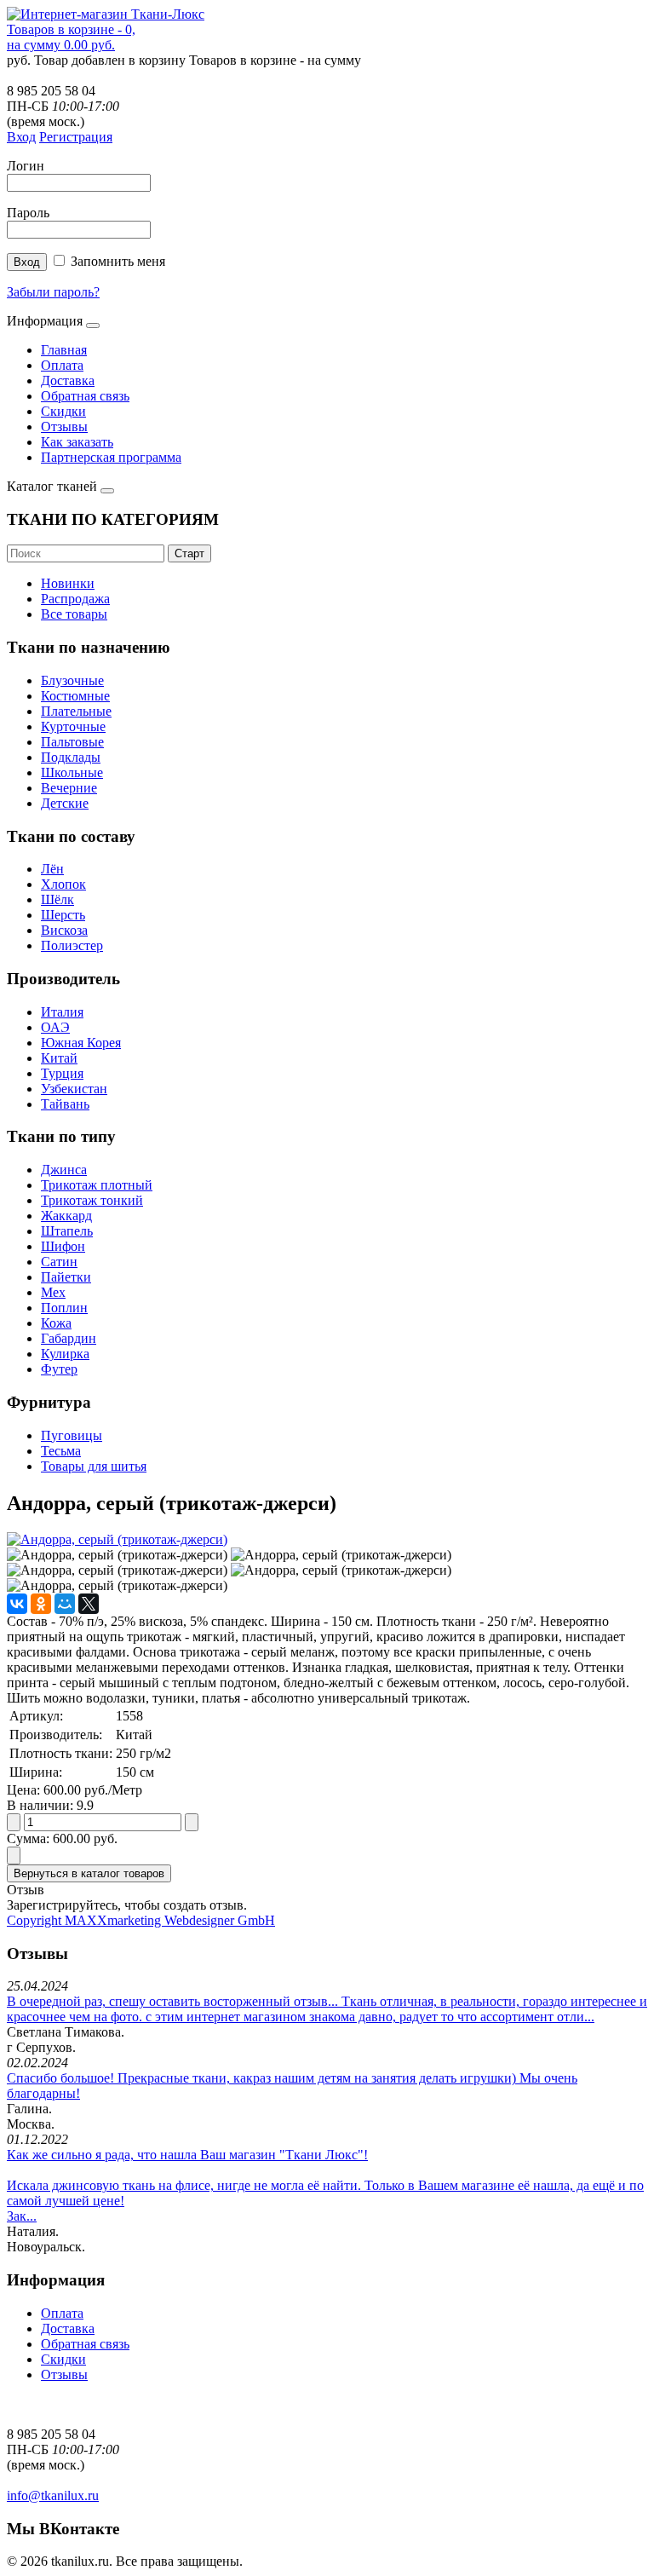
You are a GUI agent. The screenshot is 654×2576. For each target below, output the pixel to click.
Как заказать (77, 442)
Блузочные (72, 680)
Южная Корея (81, 1043)
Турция (62, 1073)
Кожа (56, 1323)
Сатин (59, 1262)
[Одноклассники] (41, 1604)
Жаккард (66, 1216)
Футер (59, 1369)
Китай (59, 1058)
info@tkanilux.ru (53, 2495)
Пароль (28, 213)
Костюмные (75, 696)
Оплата (62, 365)
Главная (64, 350)
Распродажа (75, 599)
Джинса (64, 1170)
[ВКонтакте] (17, 1604)
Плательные (76, 711)
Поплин (64, 1308)
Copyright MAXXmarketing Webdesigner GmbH (141, 1920)
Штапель (67, 1231)
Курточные (73, 726)
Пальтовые (72, 742)
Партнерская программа (111, 457)
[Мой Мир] (65, 1604)
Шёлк (57, 899)
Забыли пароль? (53, 292)
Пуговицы (72, 1435)
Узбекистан (74, 1089)
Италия (62, 1012)
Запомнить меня (118, 261)
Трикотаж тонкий (92, 1200)
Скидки (63, 411)
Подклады (71, 757)
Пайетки (66, 1277)
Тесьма (61, 1451)
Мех (53, 1292)
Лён (52, 869)
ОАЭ (55, 1027)
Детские (65, 803)
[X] (89, 1604)
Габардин (69, 1338)
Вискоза (64, 930)
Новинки (68, 583)
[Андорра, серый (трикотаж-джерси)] (117, 1539)
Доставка (68, 380)
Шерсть (63, 915)
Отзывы (64, 426)
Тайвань (65, 1104)
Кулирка (65, 1354)
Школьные (72, 772)
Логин (26, 166)
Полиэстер (72, 945)
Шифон (63, 1246)
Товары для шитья (94, 1466)
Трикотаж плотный (97, 1185)
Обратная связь (85, 396)
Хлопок (63, 884)
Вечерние (69, 788)
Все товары (74, 614)
